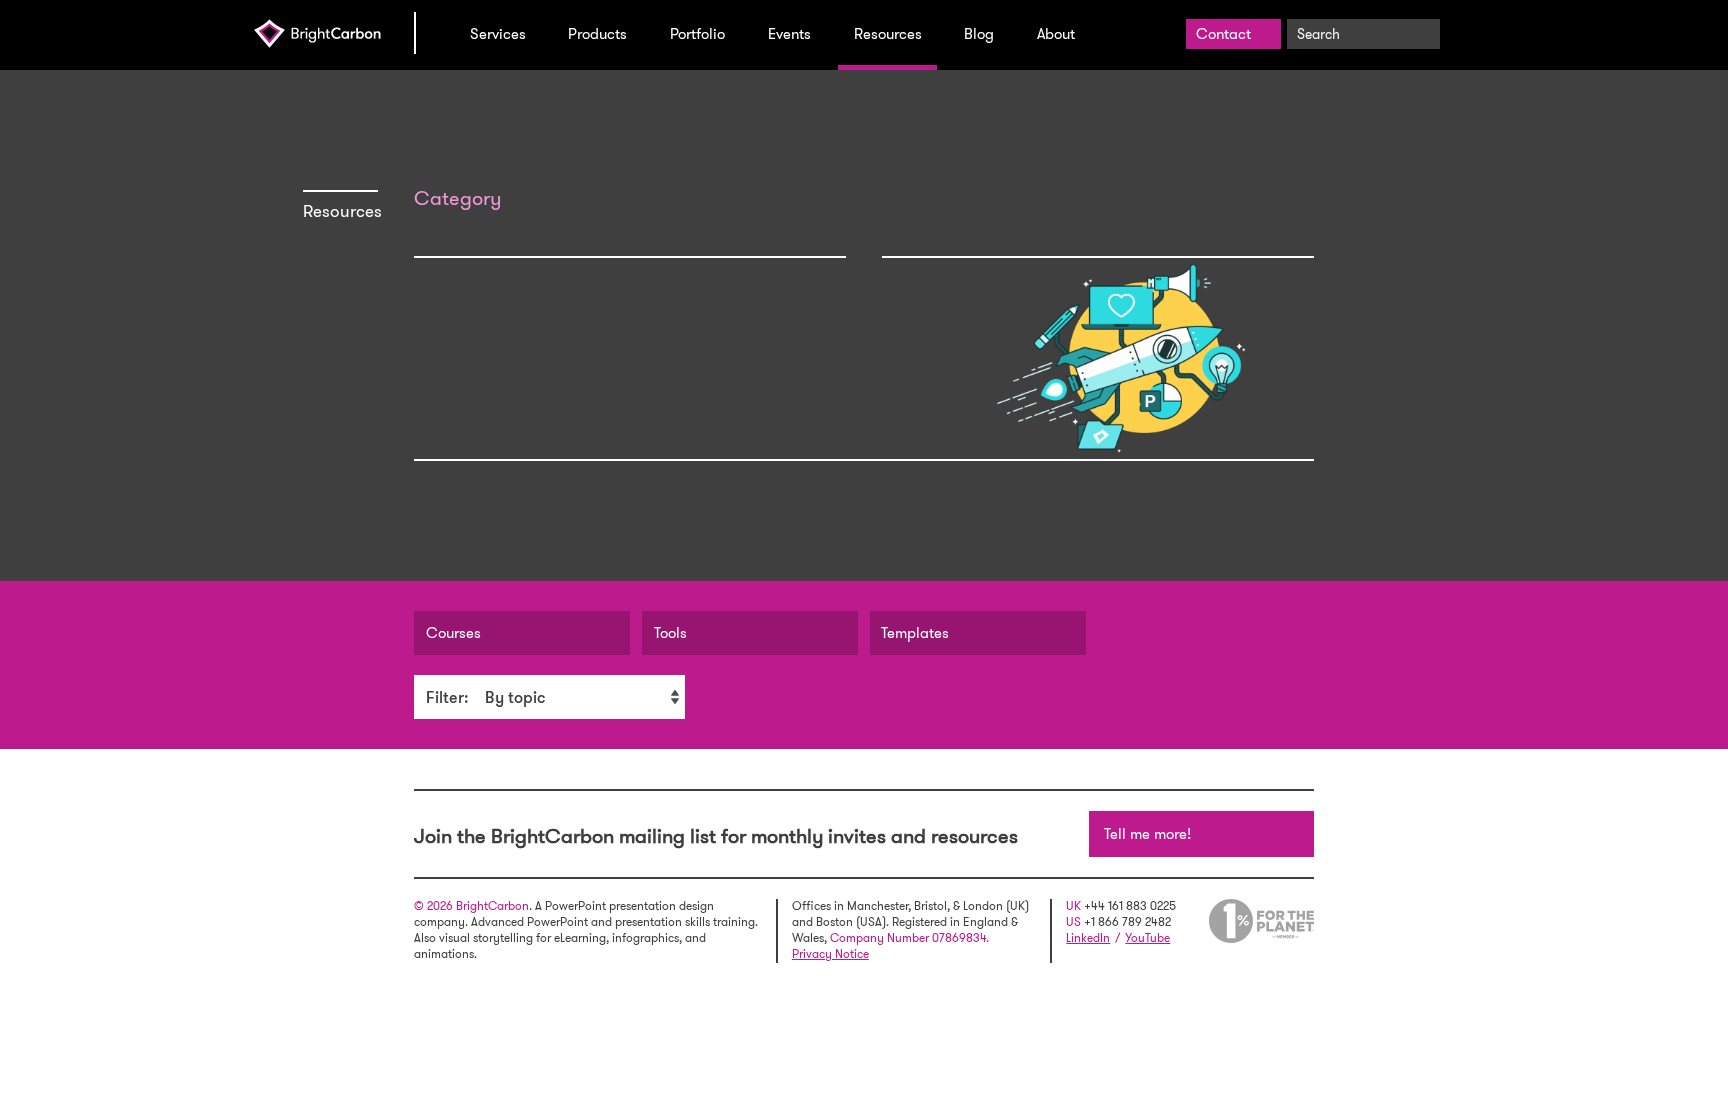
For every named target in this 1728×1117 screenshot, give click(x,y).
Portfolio (697, 34)
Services (498, 34)
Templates (915, 633)
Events (789, 34)
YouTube (1147, 938)
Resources (888, 34)
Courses (453, 633)
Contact (1223, 34)
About (1056, 34)
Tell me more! (1147, 834)
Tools (670, 633)
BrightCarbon (334, 33)
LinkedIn (1088, 938)
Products (597, 34)
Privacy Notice (830, 954)
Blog (979, 34)
